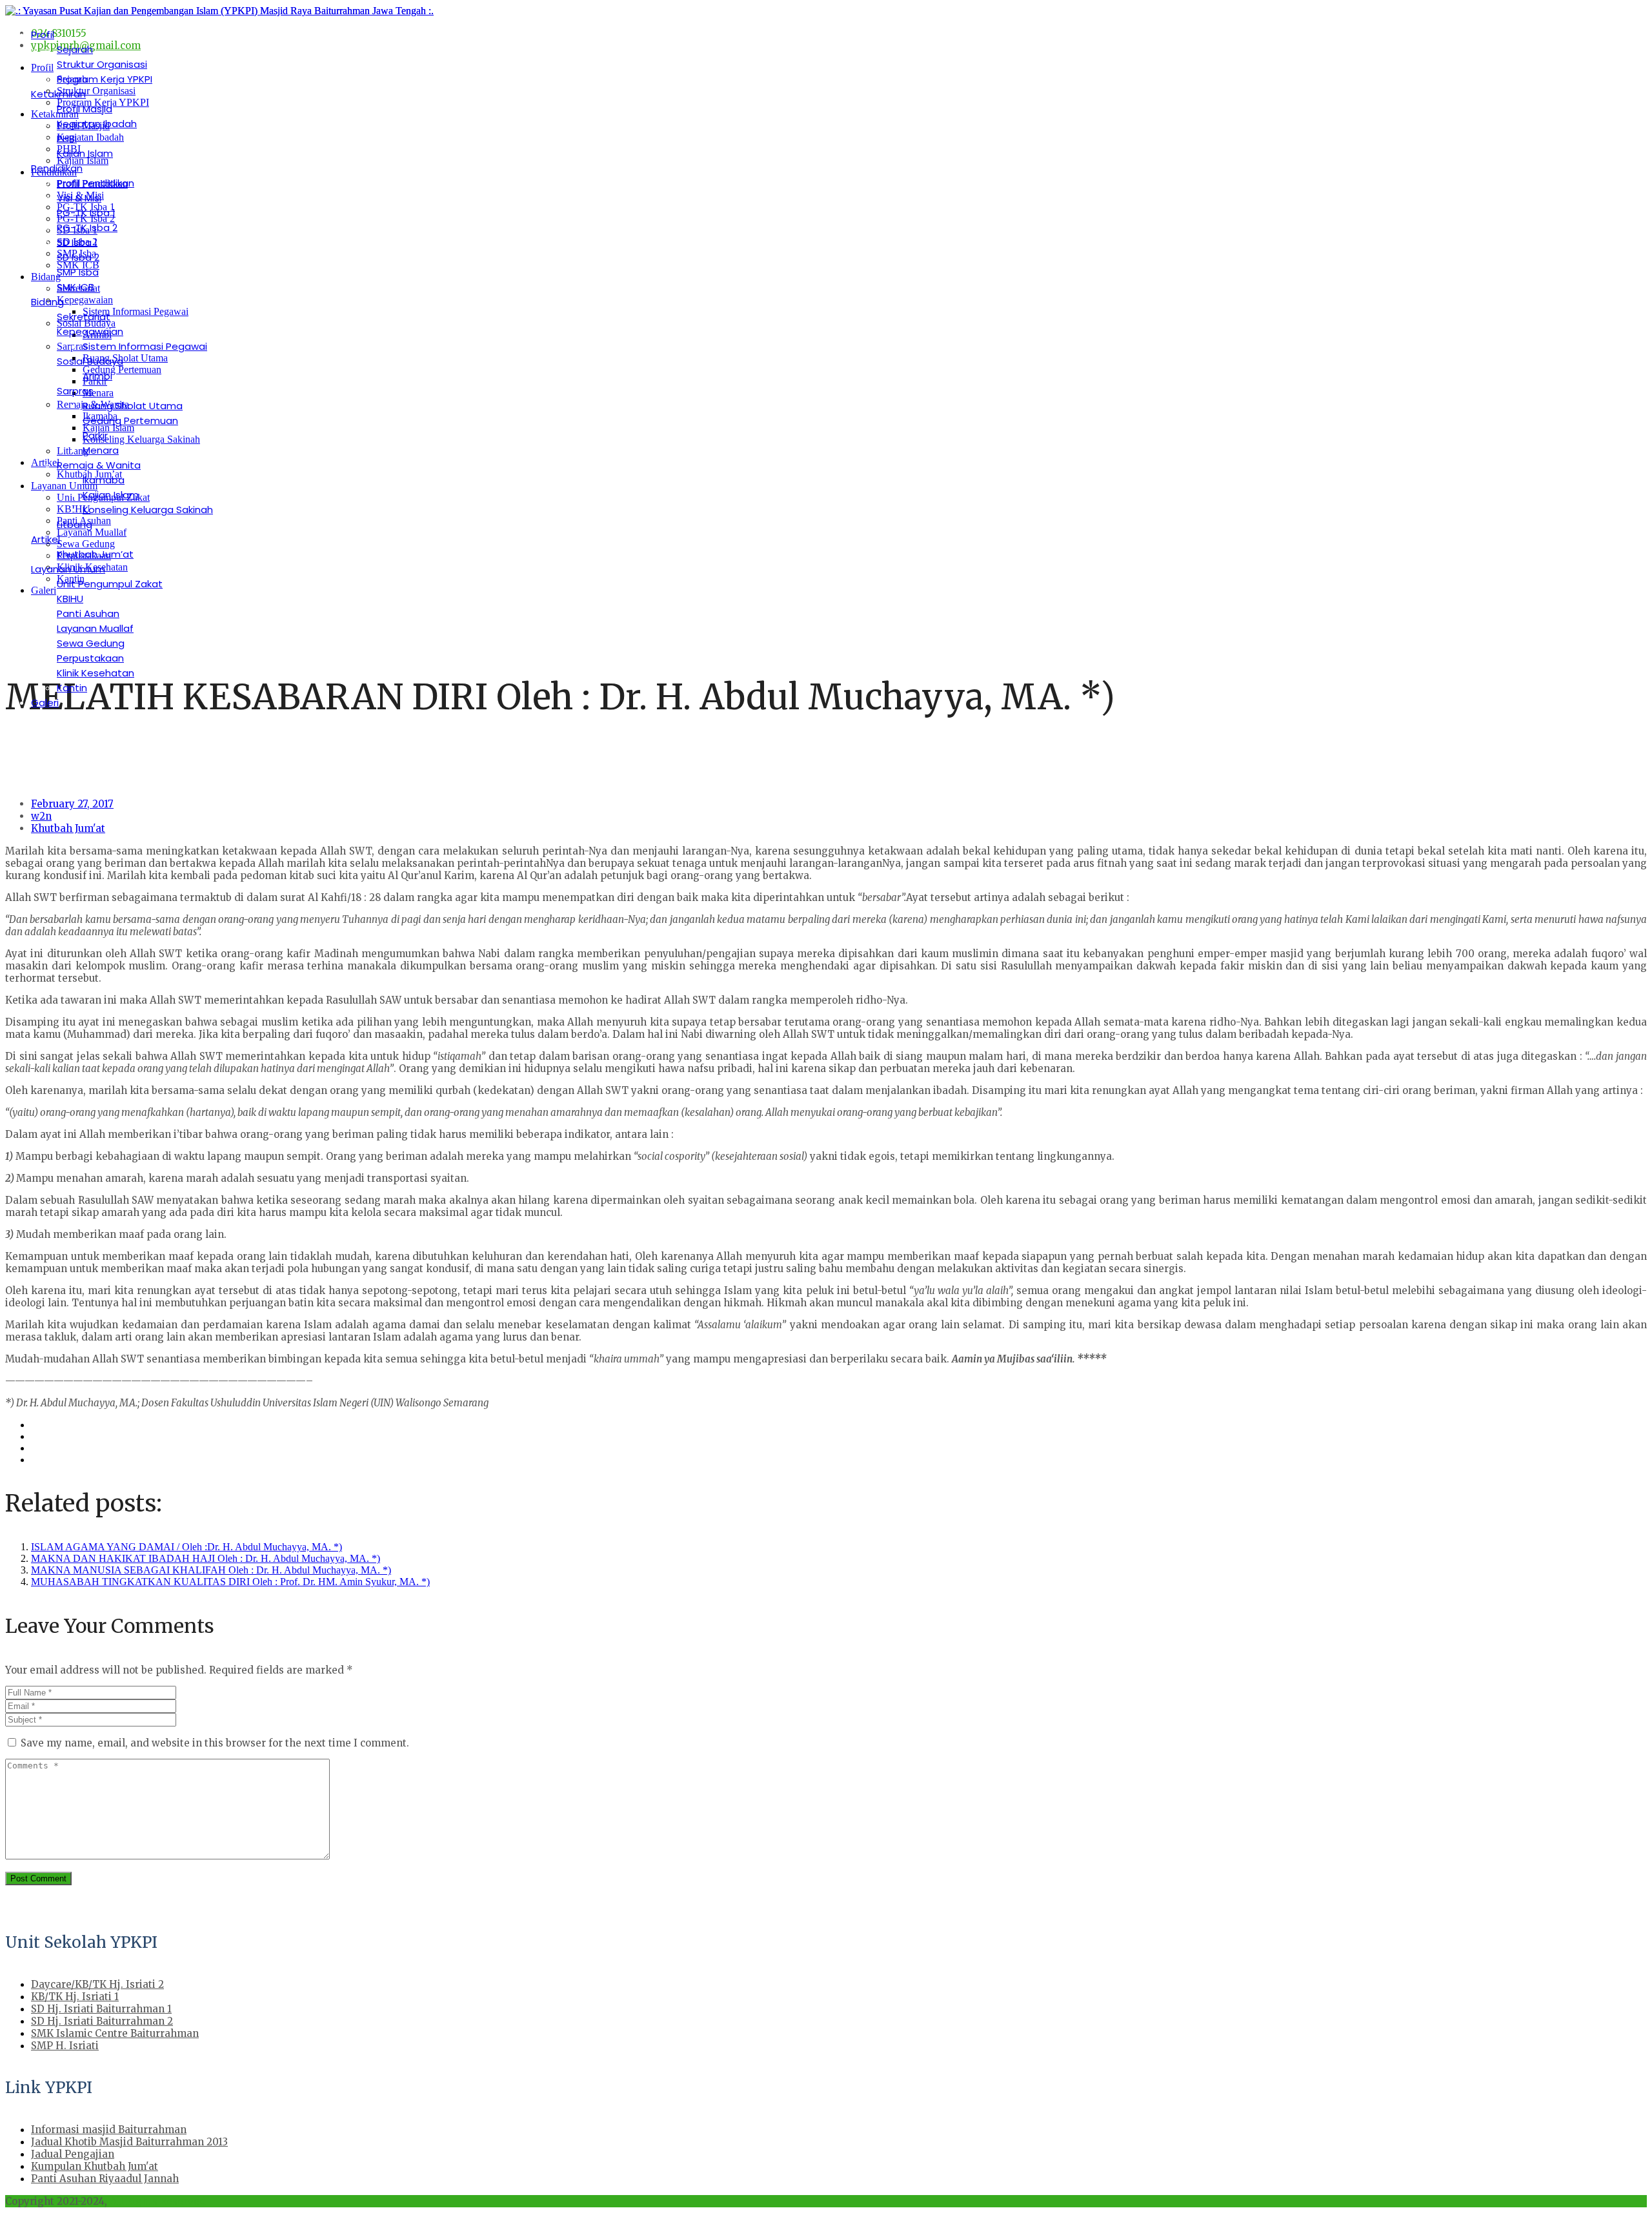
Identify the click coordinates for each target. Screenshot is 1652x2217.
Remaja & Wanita (99, 465)
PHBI (67, 138)
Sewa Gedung (91, 643)
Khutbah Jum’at (95, 554)
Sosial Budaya (90, 361)
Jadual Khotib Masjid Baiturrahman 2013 (129, 2142)
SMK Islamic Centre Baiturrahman (115, 2033)
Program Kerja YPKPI (105, 79)
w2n (41, 816)
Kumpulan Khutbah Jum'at (95, 2166)
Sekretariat (84, 317)
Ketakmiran (58, 94)
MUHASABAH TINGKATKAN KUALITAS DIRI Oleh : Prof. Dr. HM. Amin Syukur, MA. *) (230, 1582)
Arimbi (97, 376)
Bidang (47, 302)
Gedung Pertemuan (130, 420)
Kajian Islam (85, 153)
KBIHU (70, 599)
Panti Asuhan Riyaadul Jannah (105, 2179)
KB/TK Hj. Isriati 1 (75, 1997)
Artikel (45, 539)
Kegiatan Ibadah (97, 124)
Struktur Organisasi (102, 64)
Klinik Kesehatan (96, 673)
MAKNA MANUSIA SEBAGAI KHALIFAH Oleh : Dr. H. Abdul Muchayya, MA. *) (211, 1570)
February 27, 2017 (72, 804)
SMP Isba (78, 272)
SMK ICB (76, 287)
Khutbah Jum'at (68, 828)
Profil (43, 35)
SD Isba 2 (78, 257)
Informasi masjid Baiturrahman (109, 2130)
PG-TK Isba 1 (86, 213)
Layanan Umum (68, 569)
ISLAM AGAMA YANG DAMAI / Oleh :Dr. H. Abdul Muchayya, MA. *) (186, 1547)
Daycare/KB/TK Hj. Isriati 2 (97, 1984)
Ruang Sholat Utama (133, 406)
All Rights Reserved (158, 2201)
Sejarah (75, 49)
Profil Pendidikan (96, 183)
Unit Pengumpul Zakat (110, 584)
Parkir (95, 435)
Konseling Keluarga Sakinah (148, 510)
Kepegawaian (90, 331)
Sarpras (75, 391)
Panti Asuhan (88, 613)
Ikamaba (104, 480)
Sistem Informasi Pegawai (145, 346)
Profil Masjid (85, 109)
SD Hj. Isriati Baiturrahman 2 (102, 2021)
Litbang (75, 524)
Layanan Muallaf (95, 628)
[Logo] (219, 11)
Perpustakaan (90, 658)
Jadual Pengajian (73, 2154)
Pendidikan (57, 168)
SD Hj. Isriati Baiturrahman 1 (101, 2009)
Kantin (72, 688)
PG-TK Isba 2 (87, 228)
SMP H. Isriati (65, 2046)
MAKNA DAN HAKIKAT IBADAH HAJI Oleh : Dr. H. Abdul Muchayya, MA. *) (206, 1558)
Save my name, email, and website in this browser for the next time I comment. (215, 1743)
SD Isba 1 (77, 242)
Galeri (45, 703)
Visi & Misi (79, 198)
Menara (101, 450)
